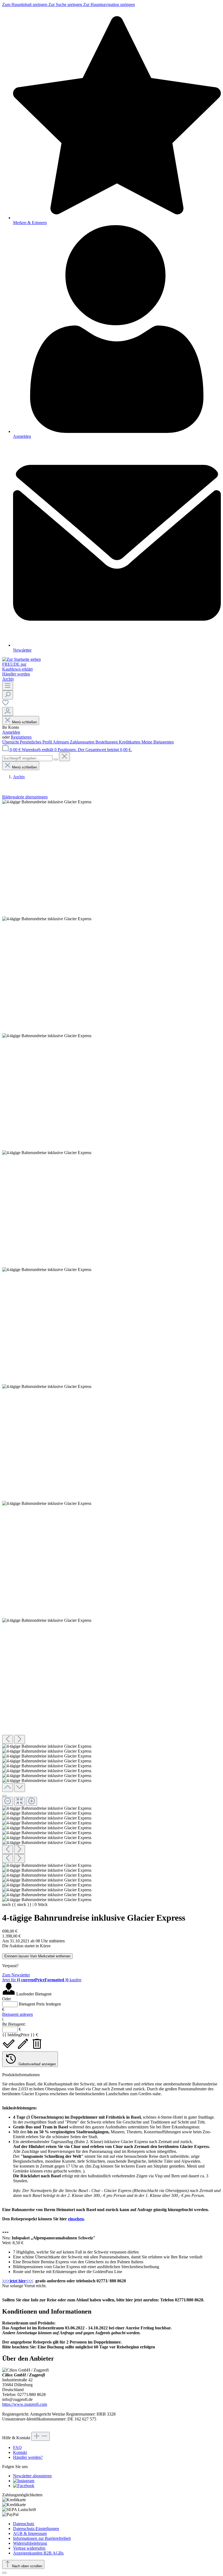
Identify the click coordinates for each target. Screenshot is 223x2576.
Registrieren (21, 737)
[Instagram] (24, 2481)
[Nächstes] (20, 1739)
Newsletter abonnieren (32, 2476)
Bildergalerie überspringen (25, 797)
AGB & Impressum (30, 2533)
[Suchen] (8, 695)
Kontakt (20, 2452)
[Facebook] (24, 2486)
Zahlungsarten (83, 742)
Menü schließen (24, 722)
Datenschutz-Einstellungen (36, 2529)
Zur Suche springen (66, 4)
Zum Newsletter (16, 1975)
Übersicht (11, 742)
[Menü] (8, 686)
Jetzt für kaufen (42, 1980)
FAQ (17, 2448)
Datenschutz (24, 2524)
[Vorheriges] (8, 1739)
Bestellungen (107, 742)
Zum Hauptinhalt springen (25, 4)
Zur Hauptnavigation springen (109, 4)
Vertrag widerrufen (29, 2548)
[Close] (4, 1796)
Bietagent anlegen (18, 2014)
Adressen (61, 742)
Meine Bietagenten (158, 742)
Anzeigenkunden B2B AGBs (38, 2553)
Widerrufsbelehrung (30, 2543)
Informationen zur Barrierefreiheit (42, 2538)
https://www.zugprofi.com (25, 2404)
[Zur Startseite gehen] (21, 659)
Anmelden (11, 732)
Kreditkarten (130, 742)
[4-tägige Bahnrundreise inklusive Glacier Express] (47, 802)
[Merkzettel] (5, 704)
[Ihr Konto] (8, 712)
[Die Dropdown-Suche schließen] (64, 757)
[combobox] (27, 758)
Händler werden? (28, 2457)
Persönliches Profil (36, 742)
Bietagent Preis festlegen (40, 2004)
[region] (112, 1351)
